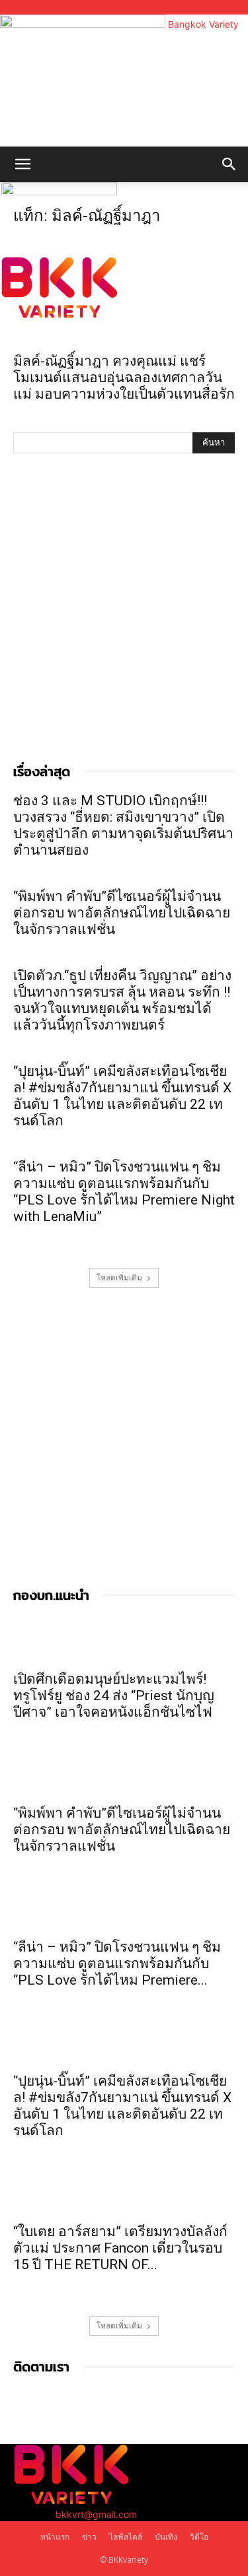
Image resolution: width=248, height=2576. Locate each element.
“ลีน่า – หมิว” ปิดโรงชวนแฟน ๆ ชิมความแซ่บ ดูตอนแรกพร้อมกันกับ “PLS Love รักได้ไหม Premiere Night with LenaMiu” (124, 1192)
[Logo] (59, 192)
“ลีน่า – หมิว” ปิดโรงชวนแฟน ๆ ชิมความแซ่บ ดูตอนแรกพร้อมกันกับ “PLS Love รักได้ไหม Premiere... (117, 1964)
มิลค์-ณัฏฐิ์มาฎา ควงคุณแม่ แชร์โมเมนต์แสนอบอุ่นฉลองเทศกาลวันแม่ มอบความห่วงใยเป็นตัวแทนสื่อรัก (124, 378)
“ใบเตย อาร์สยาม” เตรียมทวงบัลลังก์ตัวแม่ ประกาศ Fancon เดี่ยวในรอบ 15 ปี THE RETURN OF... (120, 2248)
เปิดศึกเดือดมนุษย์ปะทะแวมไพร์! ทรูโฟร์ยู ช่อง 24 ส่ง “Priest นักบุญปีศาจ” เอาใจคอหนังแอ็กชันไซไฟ (114, 1696)
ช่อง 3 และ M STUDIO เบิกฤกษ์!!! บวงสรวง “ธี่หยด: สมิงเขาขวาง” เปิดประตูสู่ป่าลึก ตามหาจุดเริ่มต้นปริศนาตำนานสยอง (123, 825)
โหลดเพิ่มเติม (119, 1277)
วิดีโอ (199, 2537)
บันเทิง (166, 2537)
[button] (22, 164)
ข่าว (89, 2537)
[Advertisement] (124, 609)
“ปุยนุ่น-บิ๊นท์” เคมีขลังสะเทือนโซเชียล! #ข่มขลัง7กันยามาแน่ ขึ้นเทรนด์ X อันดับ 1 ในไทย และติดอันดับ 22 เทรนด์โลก (122, 1096)
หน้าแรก (55, 2537)
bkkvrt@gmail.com (96, 2514)
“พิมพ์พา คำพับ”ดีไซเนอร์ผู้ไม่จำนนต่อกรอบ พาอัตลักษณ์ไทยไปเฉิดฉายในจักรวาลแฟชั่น (122, 913)
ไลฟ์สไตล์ (126, 2537)
